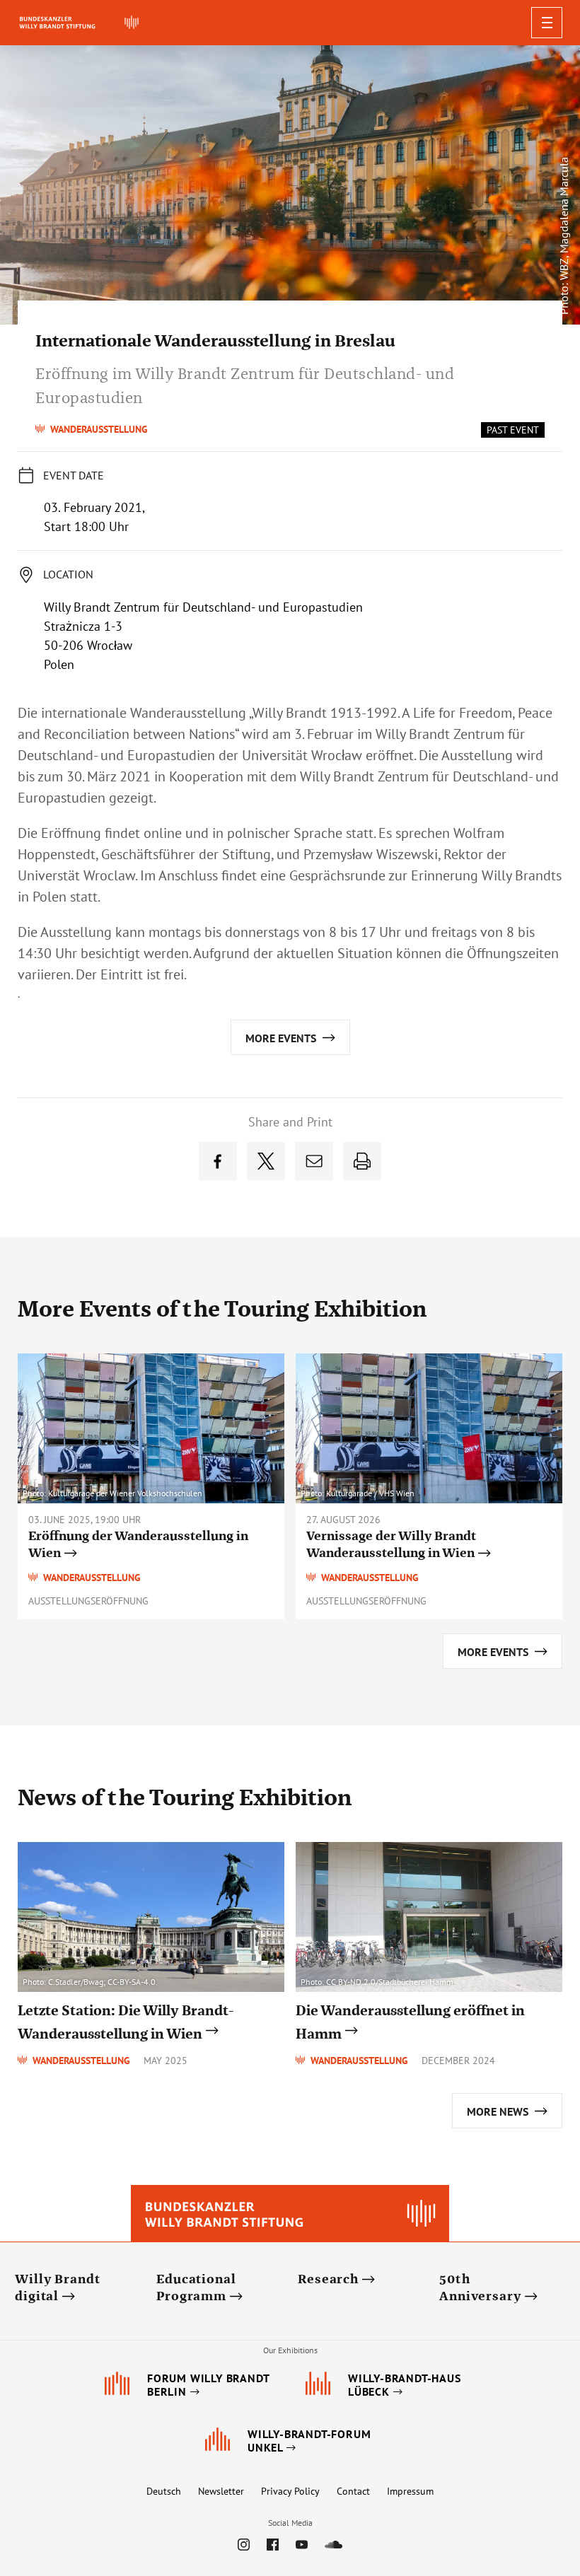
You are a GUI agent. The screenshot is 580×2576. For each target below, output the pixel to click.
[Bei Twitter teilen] (266, 1161)
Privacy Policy (290, 2491)
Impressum (410, 2491)
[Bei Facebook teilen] (218, 1161)
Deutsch (164, 2491)
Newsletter (221, 2491)
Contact (353, 2491)
